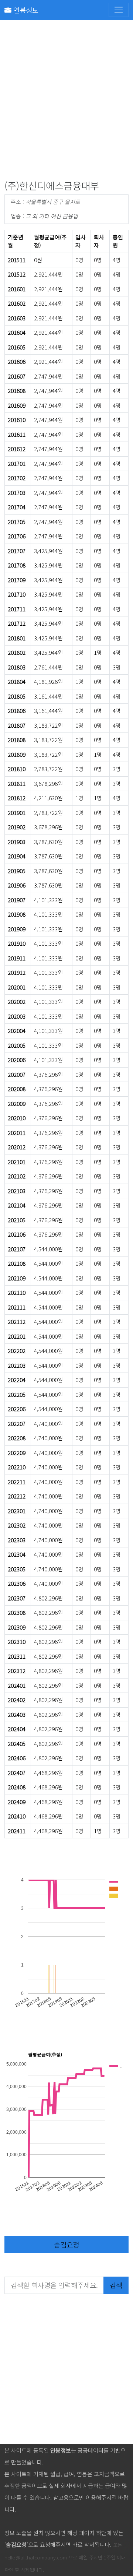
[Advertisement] (66, 102)
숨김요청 (66, 2244)
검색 (116, 2285)
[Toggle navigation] (119, 10)
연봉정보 (25, 10)
